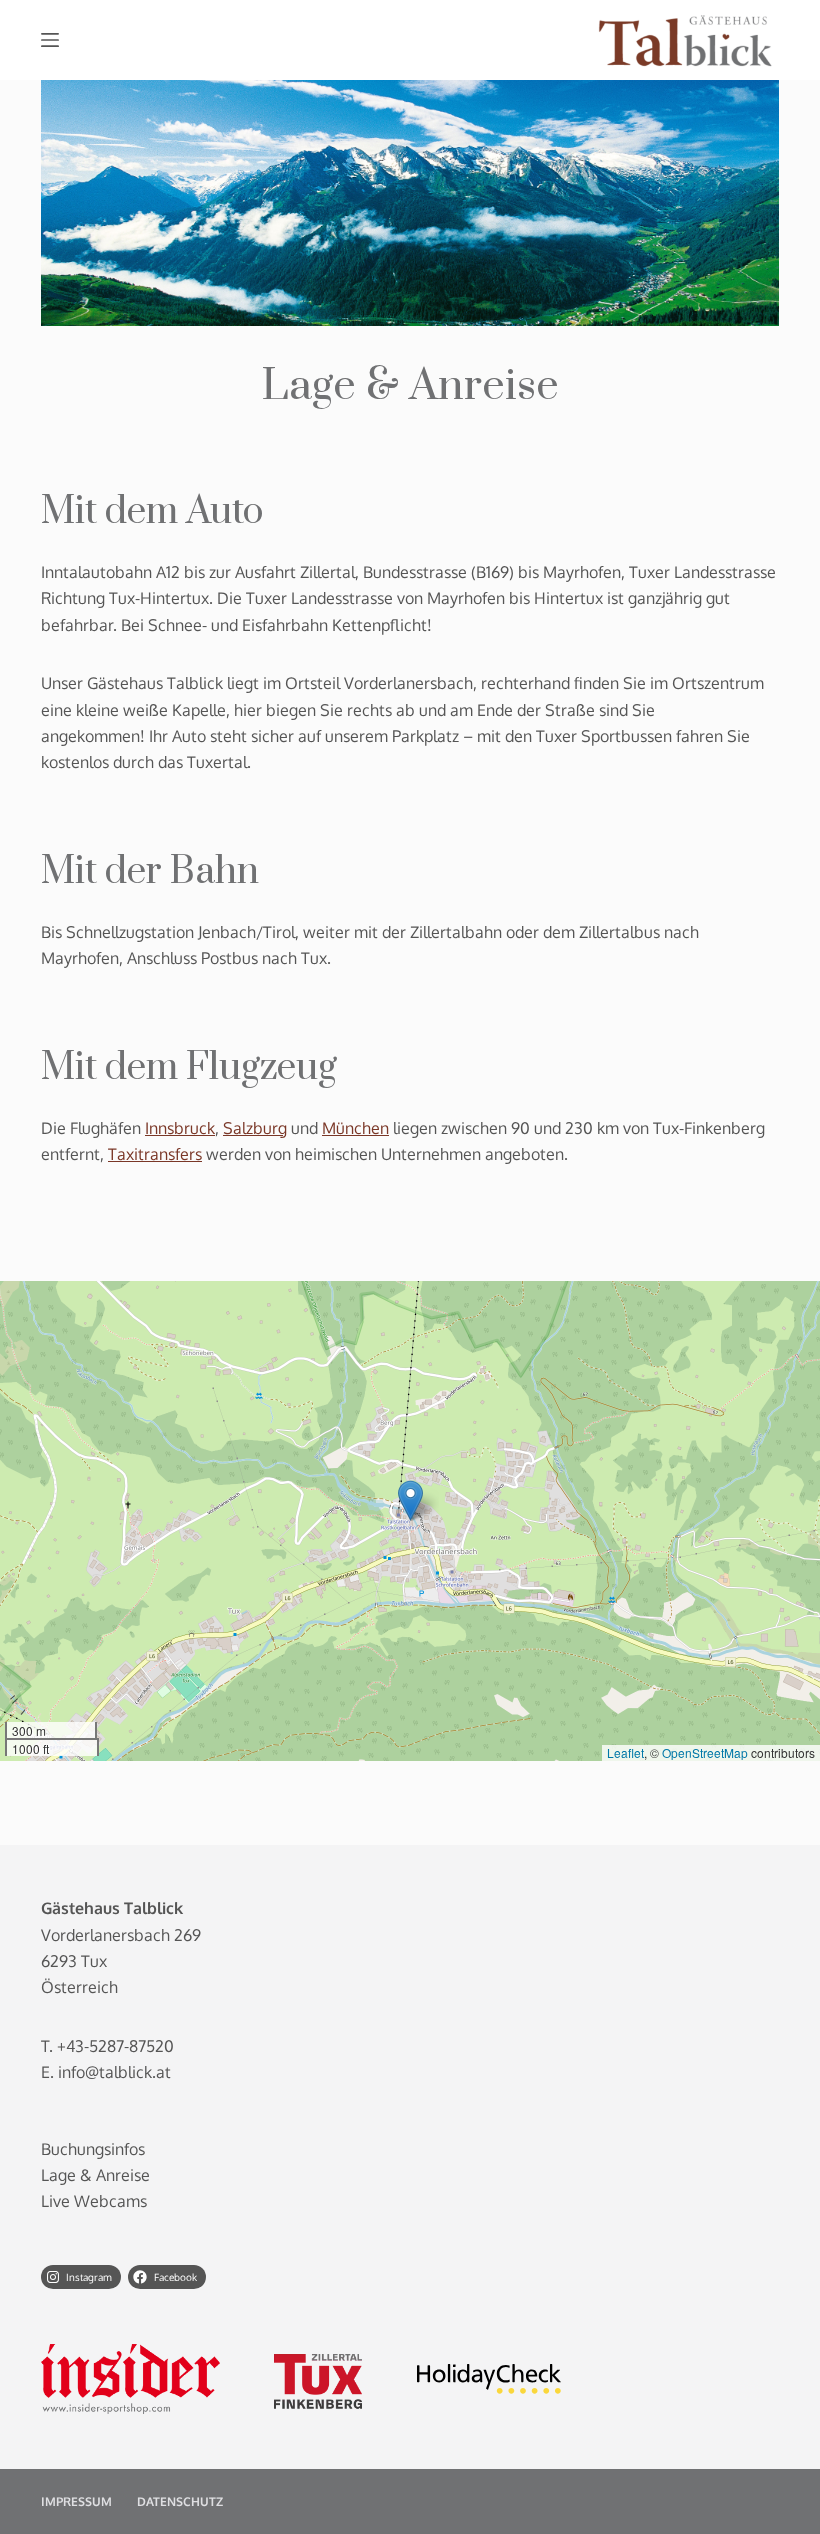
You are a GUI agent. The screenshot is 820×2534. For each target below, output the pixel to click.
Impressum (76, 2501)
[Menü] (50, 40)
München (355, 1128)
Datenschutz (180, 2501)
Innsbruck (180, 1128)
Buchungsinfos (93, 2149)
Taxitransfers (155, 1154)
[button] (410, 1500)
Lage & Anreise (95, 2175)
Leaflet (625, 1752)
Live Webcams (94, 2201)
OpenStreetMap (705, 1752)
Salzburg (255, 1128)
